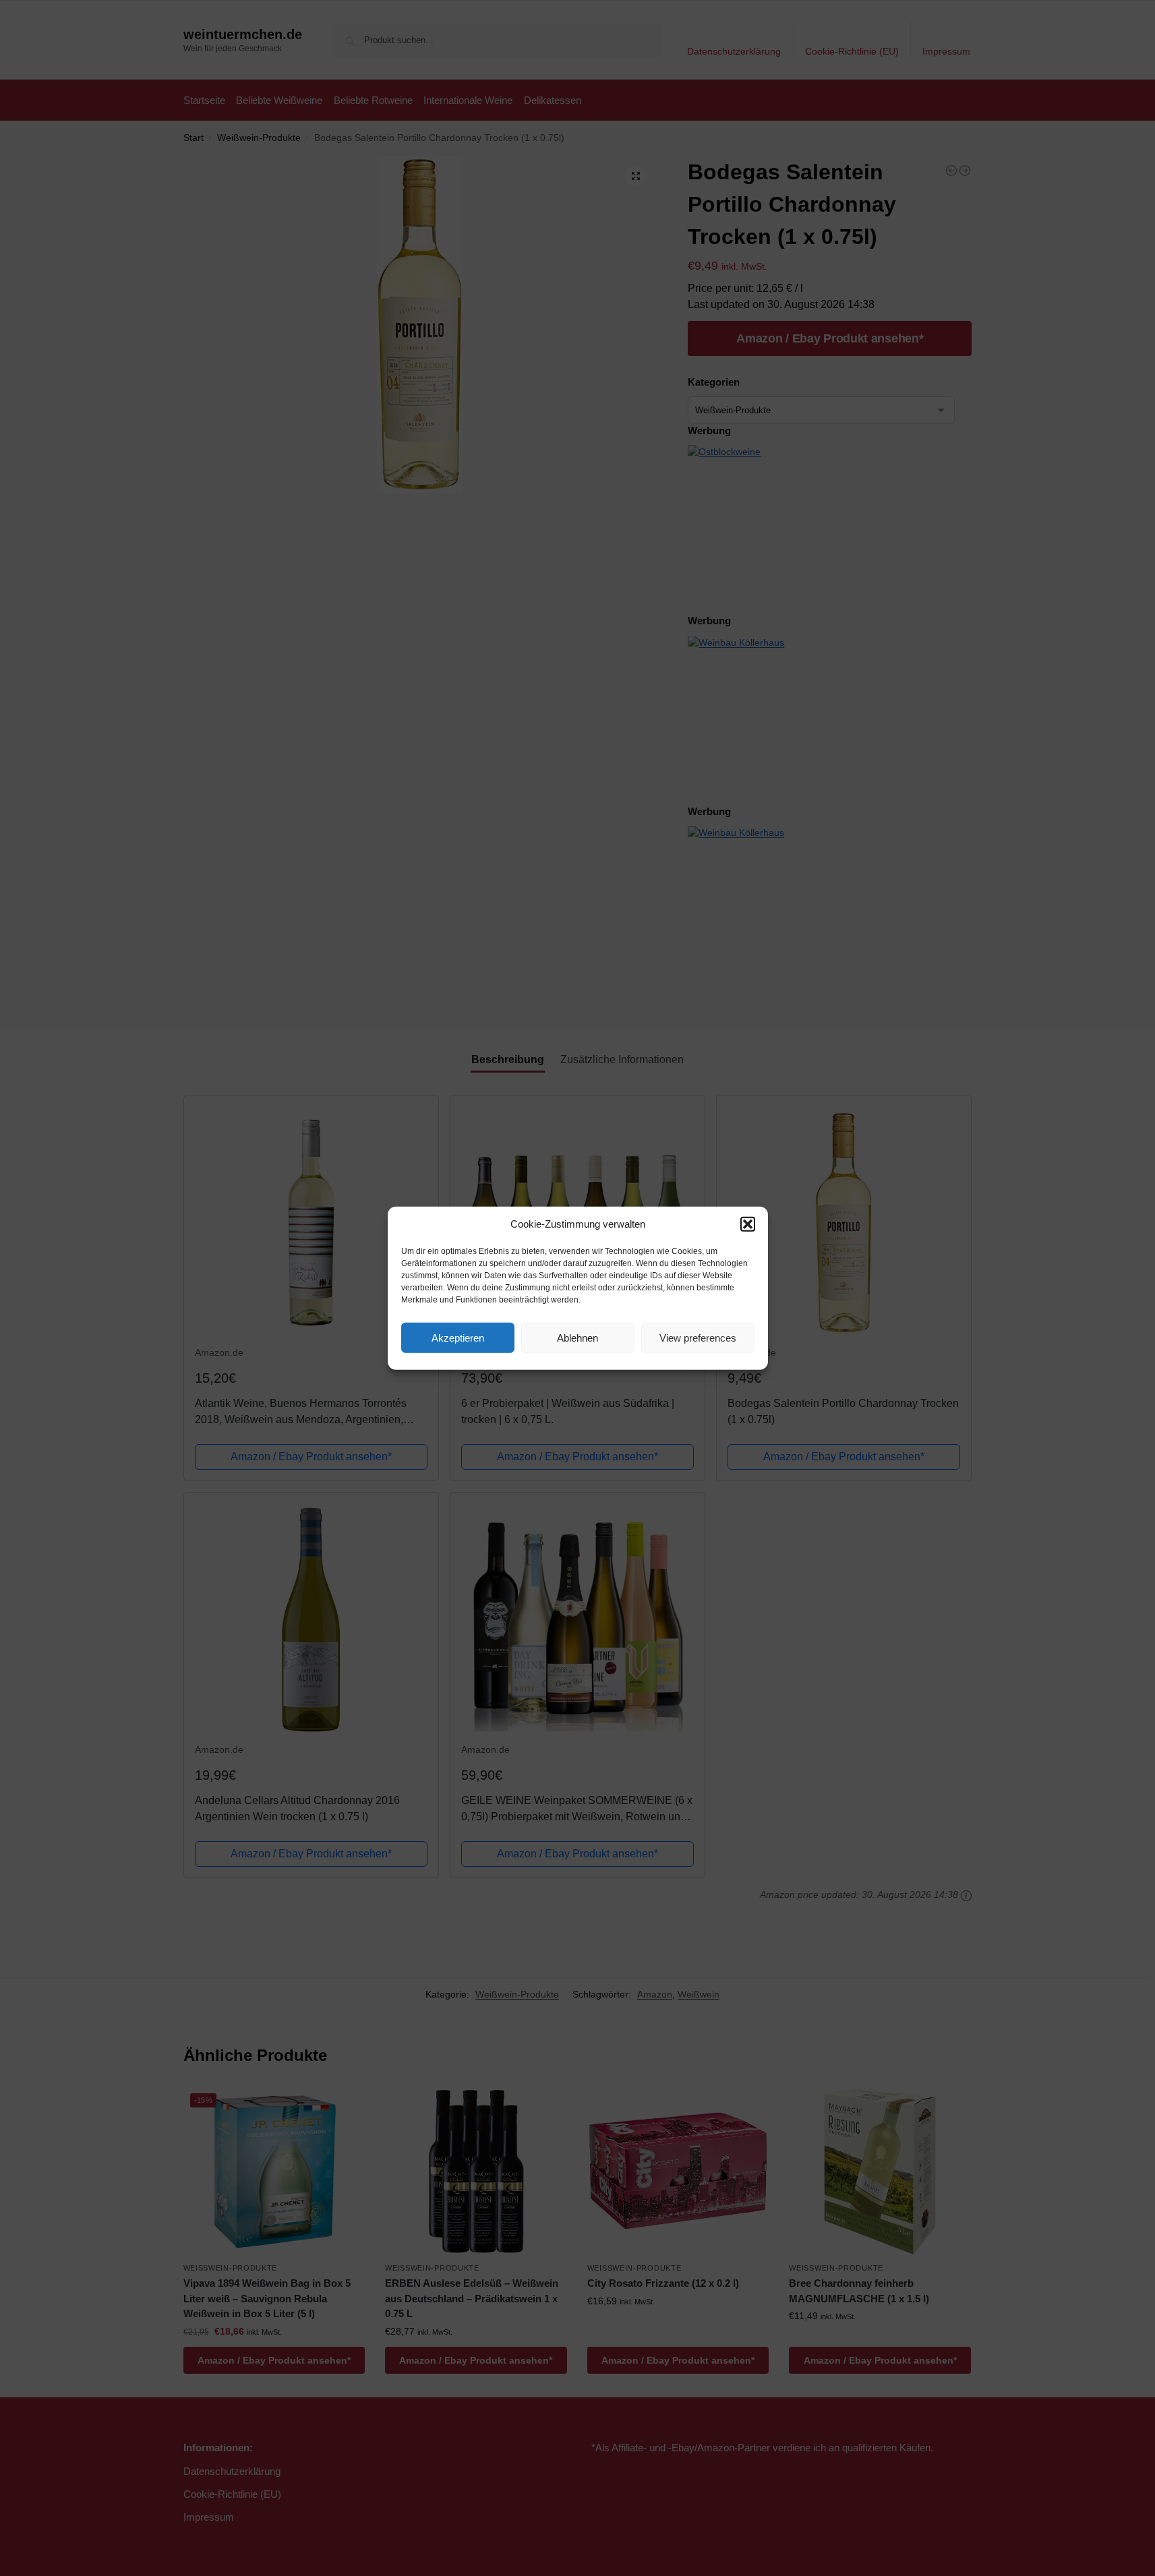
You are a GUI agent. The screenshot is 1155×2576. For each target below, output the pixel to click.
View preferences (698, 1337)
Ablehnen (577, 1337)
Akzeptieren (458, 1337)
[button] (748, 1224)
